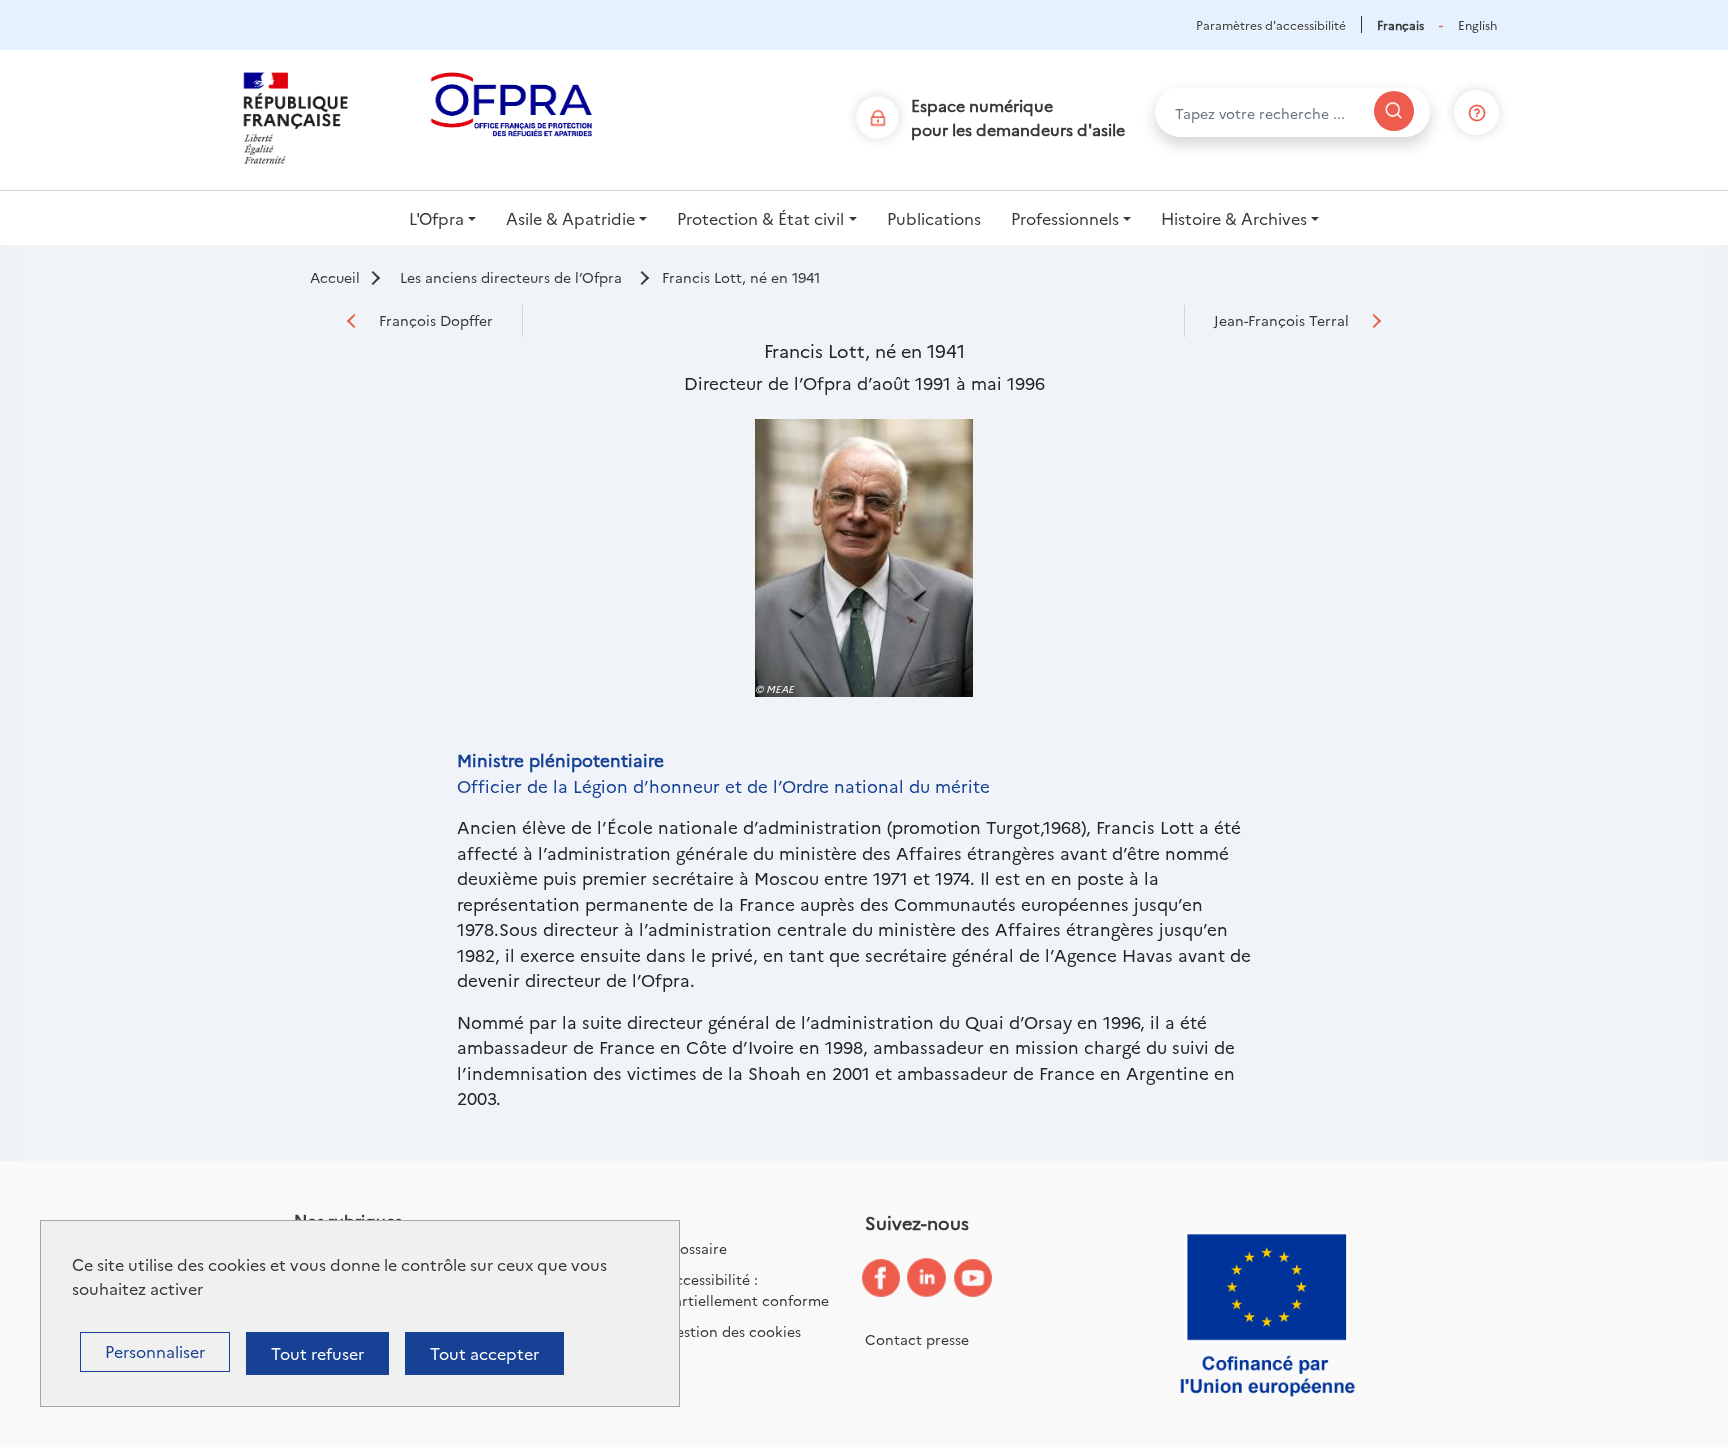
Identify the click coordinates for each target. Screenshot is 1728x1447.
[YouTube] (988, 1279)
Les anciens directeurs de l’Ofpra (511, 277)
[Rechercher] (1394, 111)
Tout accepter (484, 1353)
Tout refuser (317, 1353)
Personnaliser (155, 1351)
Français (1400, 24)
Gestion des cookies (733, 1331)
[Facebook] (896, 1278)
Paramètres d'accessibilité (1271, 24)
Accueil (335, 277)
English (1477, 24)
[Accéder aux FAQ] (1477, 108)
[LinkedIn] (942, 1278)
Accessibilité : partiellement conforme (747, 1289)
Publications (934, 218)
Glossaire (696, 1248)
